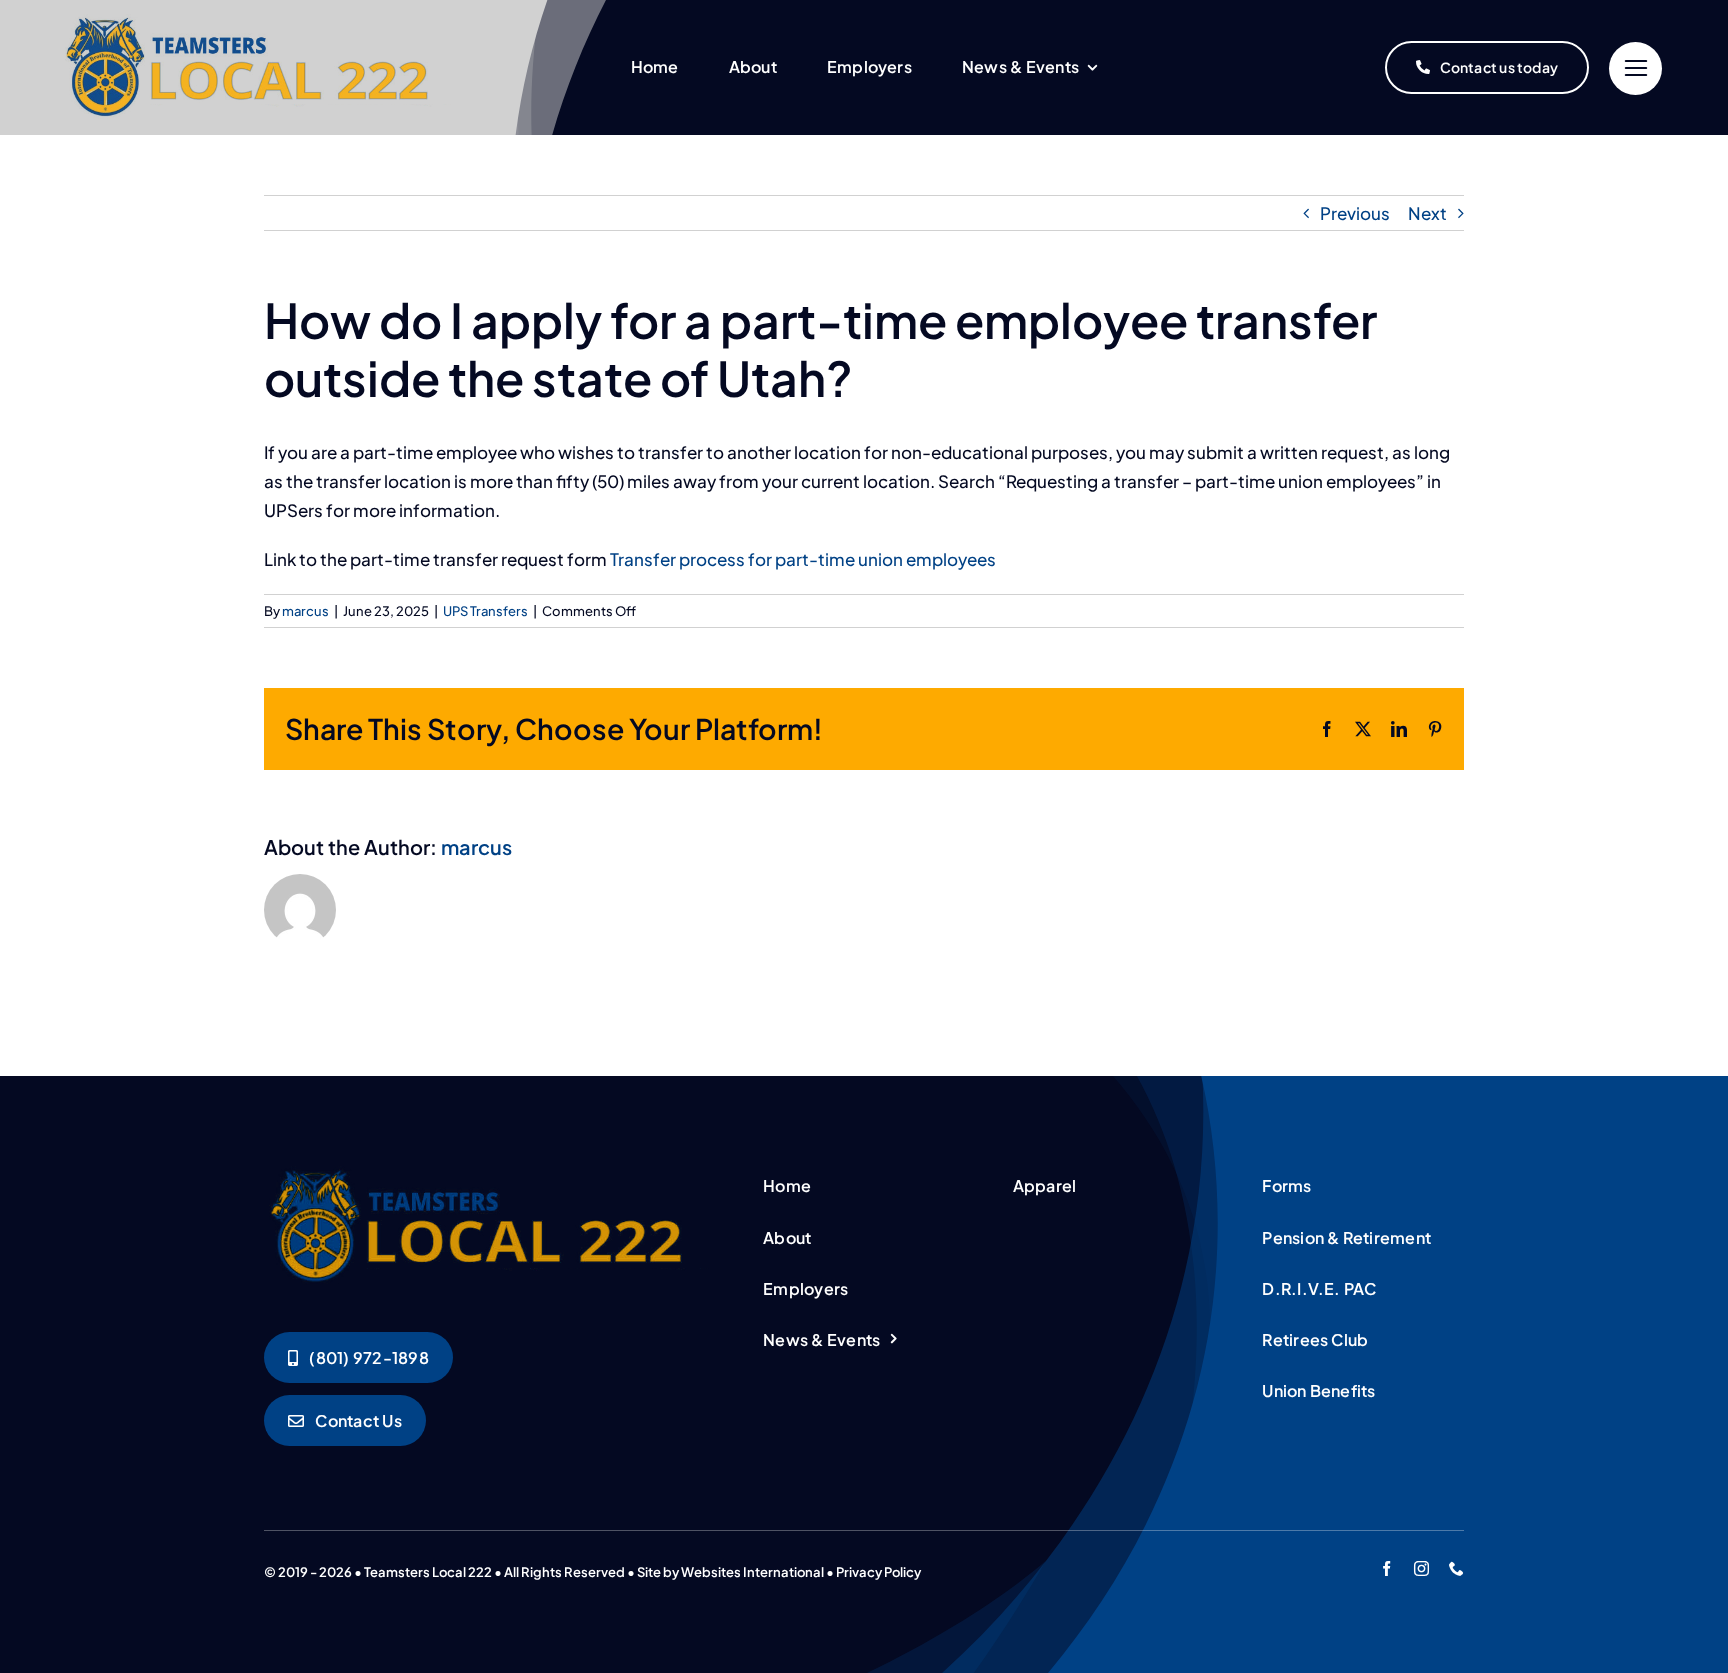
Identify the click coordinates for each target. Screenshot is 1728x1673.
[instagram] (1421, 1568)
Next (1427, 213)
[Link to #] (1635, 68)
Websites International (752, 1572)
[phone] (1456, 1568)
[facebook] (1386, 1568)
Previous (1355, 213)
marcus (305, 611)
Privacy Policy (878, 1572)
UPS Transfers (485, 611)
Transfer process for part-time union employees (803, 559)
